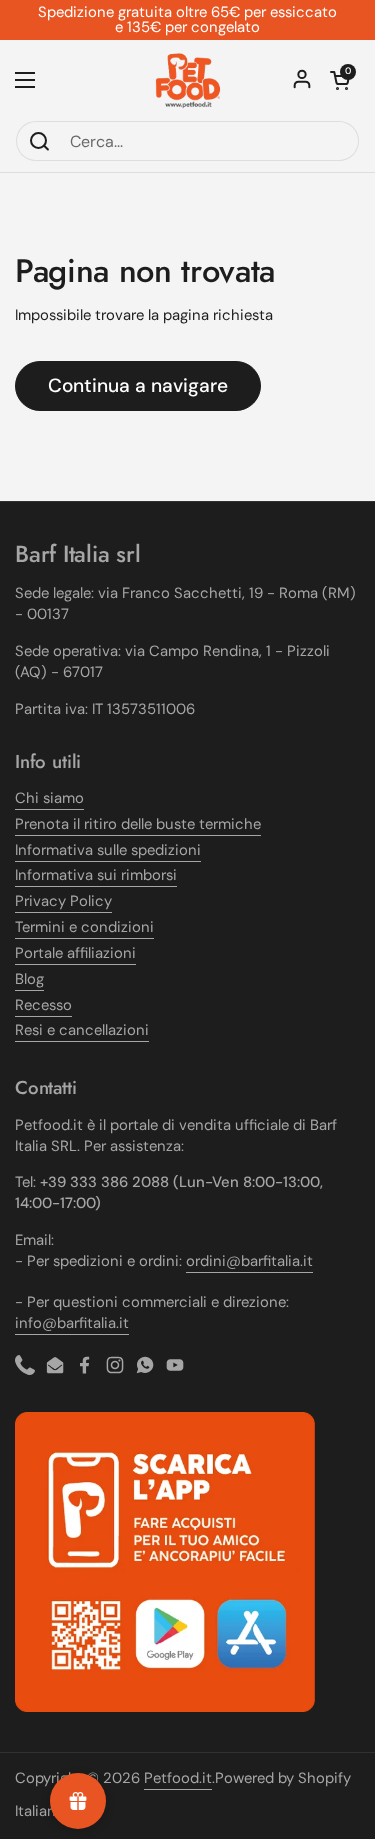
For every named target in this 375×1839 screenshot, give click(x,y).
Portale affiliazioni (75, 953)
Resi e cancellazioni (82, 1030)
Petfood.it (178, 1778)
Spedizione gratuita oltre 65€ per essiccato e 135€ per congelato (187, 20)
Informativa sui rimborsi (96, 875)
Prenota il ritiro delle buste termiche (138, 824)
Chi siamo (49, 798)
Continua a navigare (138, 385)
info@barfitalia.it (72, 1323)
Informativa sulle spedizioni (108, 850)
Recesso (43, 1005)
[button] (340, 80)
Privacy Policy (63, 901)
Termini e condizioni (84, 927)
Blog (29, 979)
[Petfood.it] (187, 80)
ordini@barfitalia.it (249, 1261)
